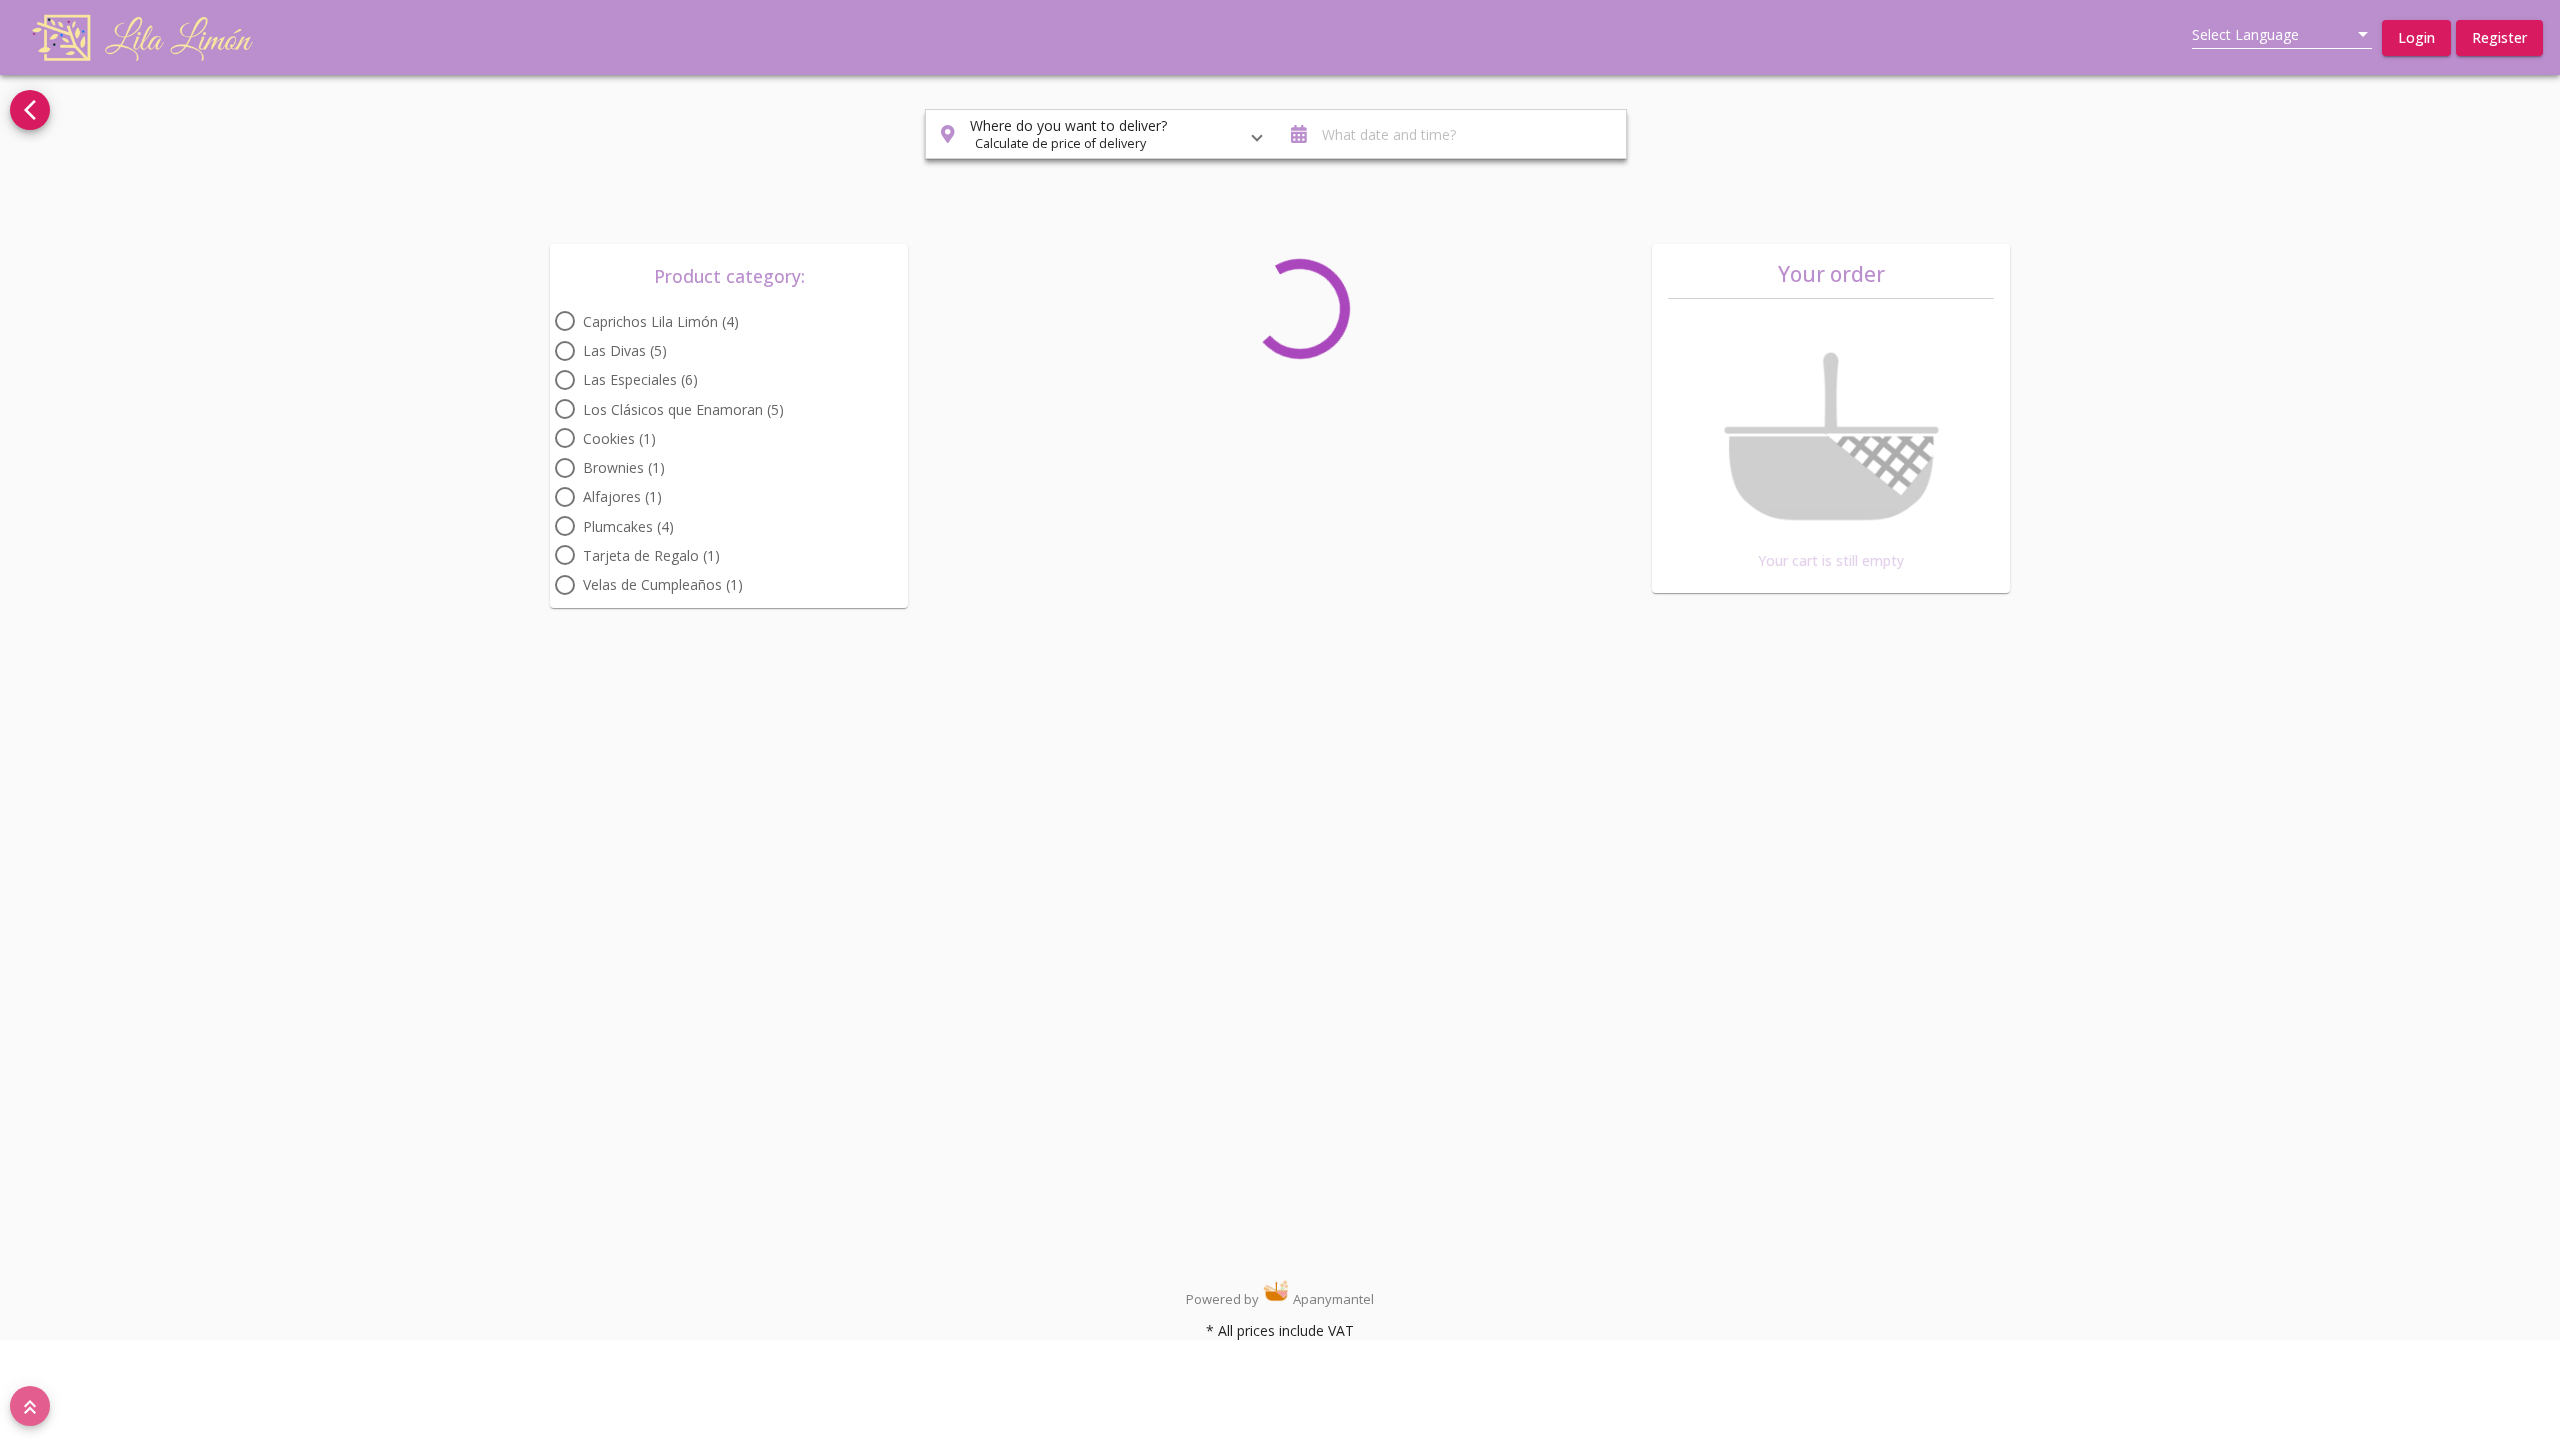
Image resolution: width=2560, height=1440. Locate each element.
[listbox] (2282, 35)
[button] (2416, 38)
